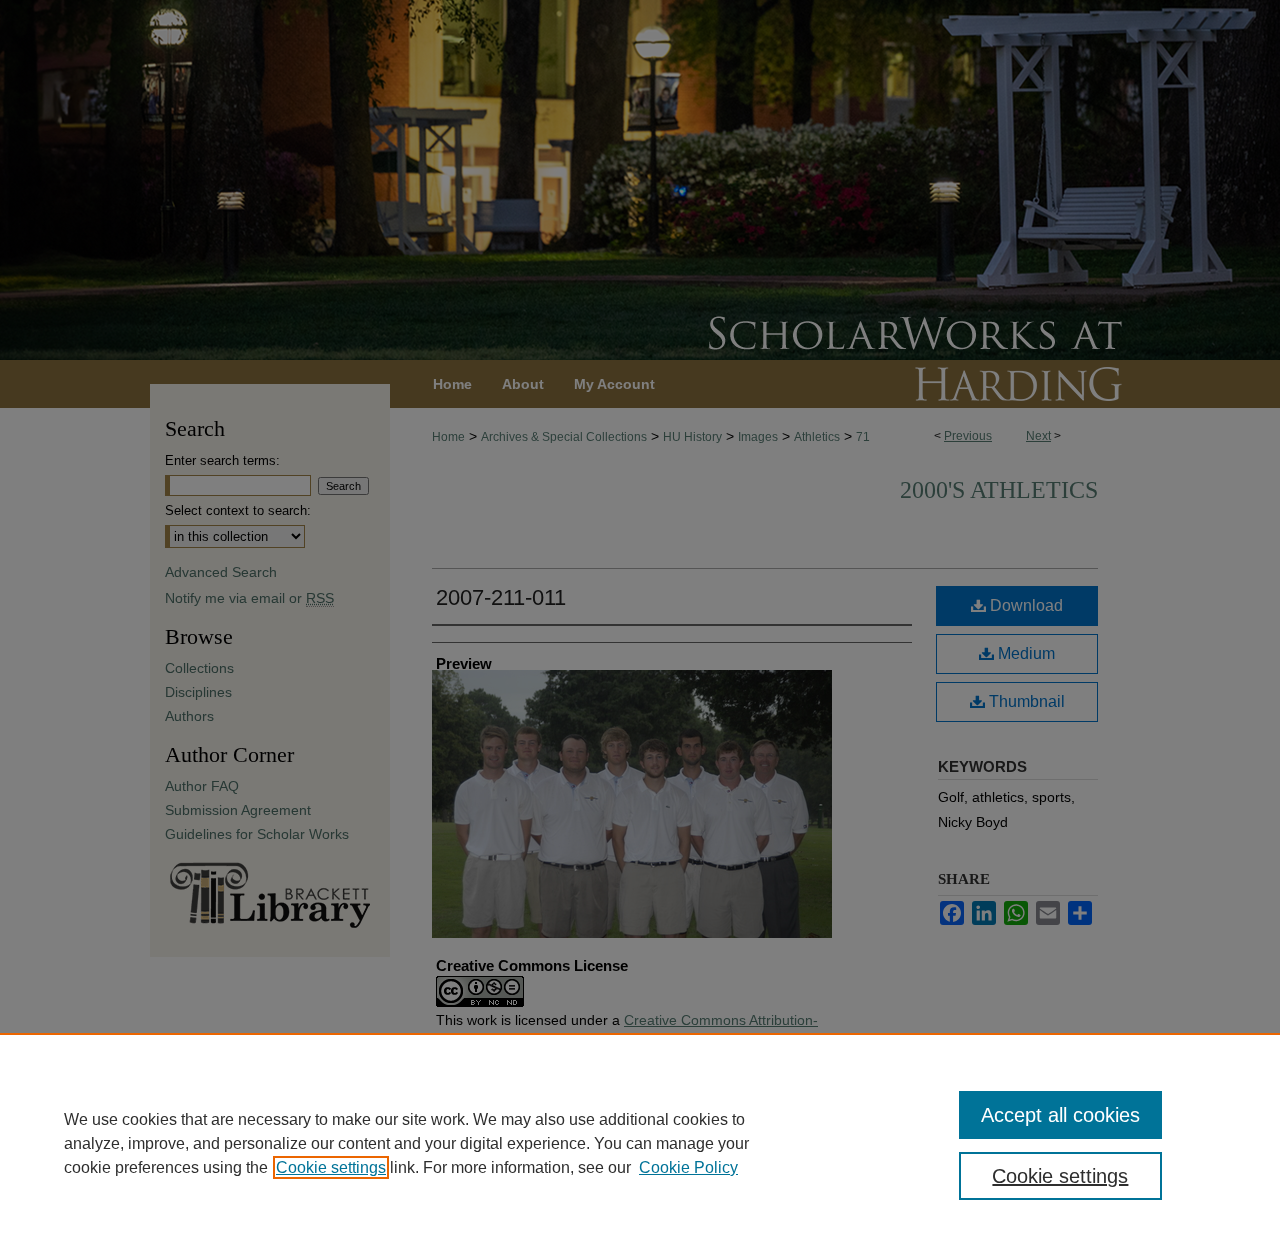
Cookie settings (331, 1167)
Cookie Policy (688, 1167)
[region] (640, 1143)
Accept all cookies (1060, 1115)
